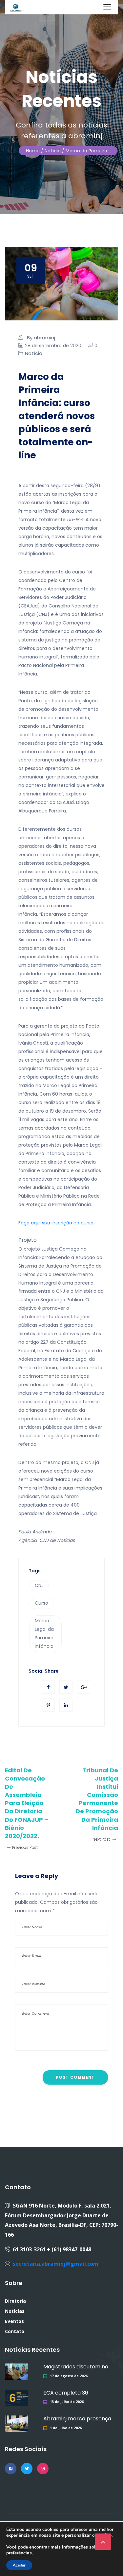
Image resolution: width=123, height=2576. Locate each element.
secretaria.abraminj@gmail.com (56, 2264)
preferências (19, 2553)
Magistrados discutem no (76, 2367)
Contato (15, 2331)
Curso (41, 1603)
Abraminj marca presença (77, 2419)
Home (33, 151)
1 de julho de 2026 (66, 2428)
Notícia (34, 353)
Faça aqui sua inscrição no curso (56, 1223)
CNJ (39, 1585)
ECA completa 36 (66, 2393)
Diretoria (15, 2301)
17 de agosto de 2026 (69, 2376)
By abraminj (41, 338)
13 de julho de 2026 (67, 2402)
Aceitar (19, 2565)
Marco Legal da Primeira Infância (44, 1633)
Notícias (15, 2311)
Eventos (14, 2321)
